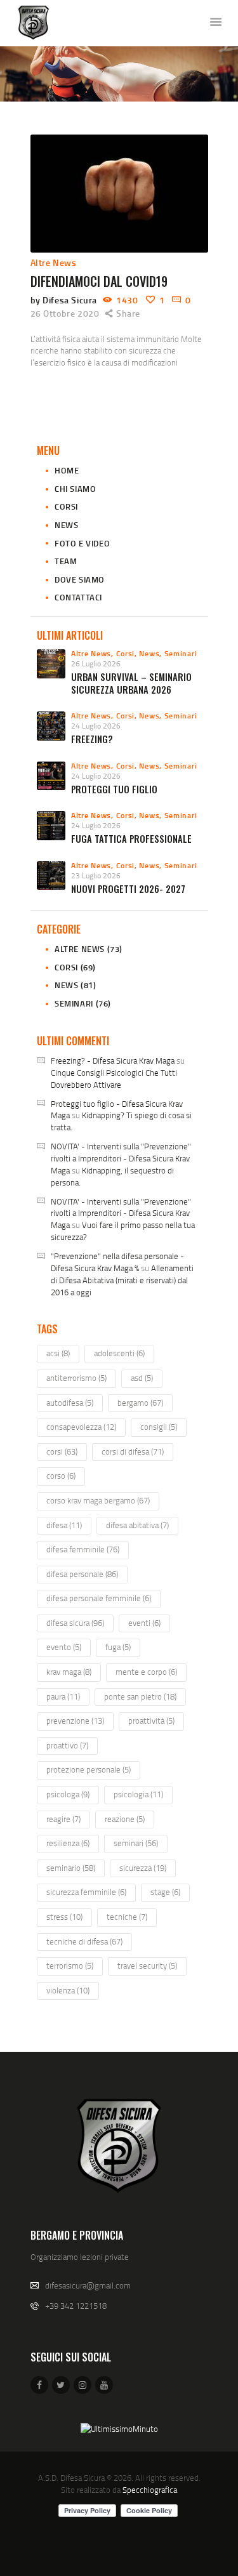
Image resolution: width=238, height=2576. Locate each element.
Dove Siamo (80, 579)
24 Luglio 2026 (96, 726)
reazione (125, 1819)
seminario (71, 1868)
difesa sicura (75, 1623)
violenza (68, 1990)
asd (142, 1378)
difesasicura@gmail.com (88, 2285)
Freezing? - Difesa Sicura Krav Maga (113, 1060)
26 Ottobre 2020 (65, 313)
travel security (147, 1965)
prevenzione (75, 1721)
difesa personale (82, 1574)
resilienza (68, 1843)
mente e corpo (146, 1672)
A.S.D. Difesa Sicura (71, 2478)
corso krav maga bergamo (98, 1500)
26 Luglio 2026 (96, 664)
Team (66, 561)
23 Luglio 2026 (96, 875)
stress (64, 1917)
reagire (63, 1819)
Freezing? (92, 739)
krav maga (69, 1672)
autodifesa (70, 1403)
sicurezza (143, 1868)
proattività (151, 1721)
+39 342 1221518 (76, 2306)
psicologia (138, 1794)
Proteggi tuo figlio (114, 789)
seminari (136, 1843)
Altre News (54, 262)
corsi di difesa (133, 1451)
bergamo (140, 1403)
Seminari (181, 653)
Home (67, 470)
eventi (144, 1623)
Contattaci (78, 597)
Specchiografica (150, 2490)
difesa (64, 1525)
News (66, 525)
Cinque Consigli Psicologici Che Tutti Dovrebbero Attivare (114, 1079)
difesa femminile (83, 1549)
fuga (118, 1647)
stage (165, 1892)
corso (61, 1476)
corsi (62, 1451)
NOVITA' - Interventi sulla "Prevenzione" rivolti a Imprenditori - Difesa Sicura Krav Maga (121, 1158)
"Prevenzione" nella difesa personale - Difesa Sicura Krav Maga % (117, 1262)
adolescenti (119, 1353)
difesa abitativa (137, 1525)
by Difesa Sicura (65, 300)
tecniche (127, 1917)
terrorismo (70, 1965)
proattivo (67, 1745)
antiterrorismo (76, 1378)
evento (64, 1647)
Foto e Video (82, 543)
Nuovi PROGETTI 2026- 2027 (128, 889)
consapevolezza (81, 1427)
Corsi (66, 506)
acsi (58, 1353)
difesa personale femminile (99, 1598)
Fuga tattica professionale (131, 839)
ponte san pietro (140, 1696)
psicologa (68, 1794)
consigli (159, 1427)
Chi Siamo (75, 489)
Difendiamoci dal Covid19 (99, 281)
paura (63, 1696)
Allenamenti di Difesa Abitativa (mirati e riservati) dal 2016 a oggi (122, 1280)
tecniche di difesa (84, 1941)
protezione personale (89, 1769)
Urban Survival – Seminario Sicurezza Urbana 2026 (131, 683)
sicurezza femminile (86, 1892)
